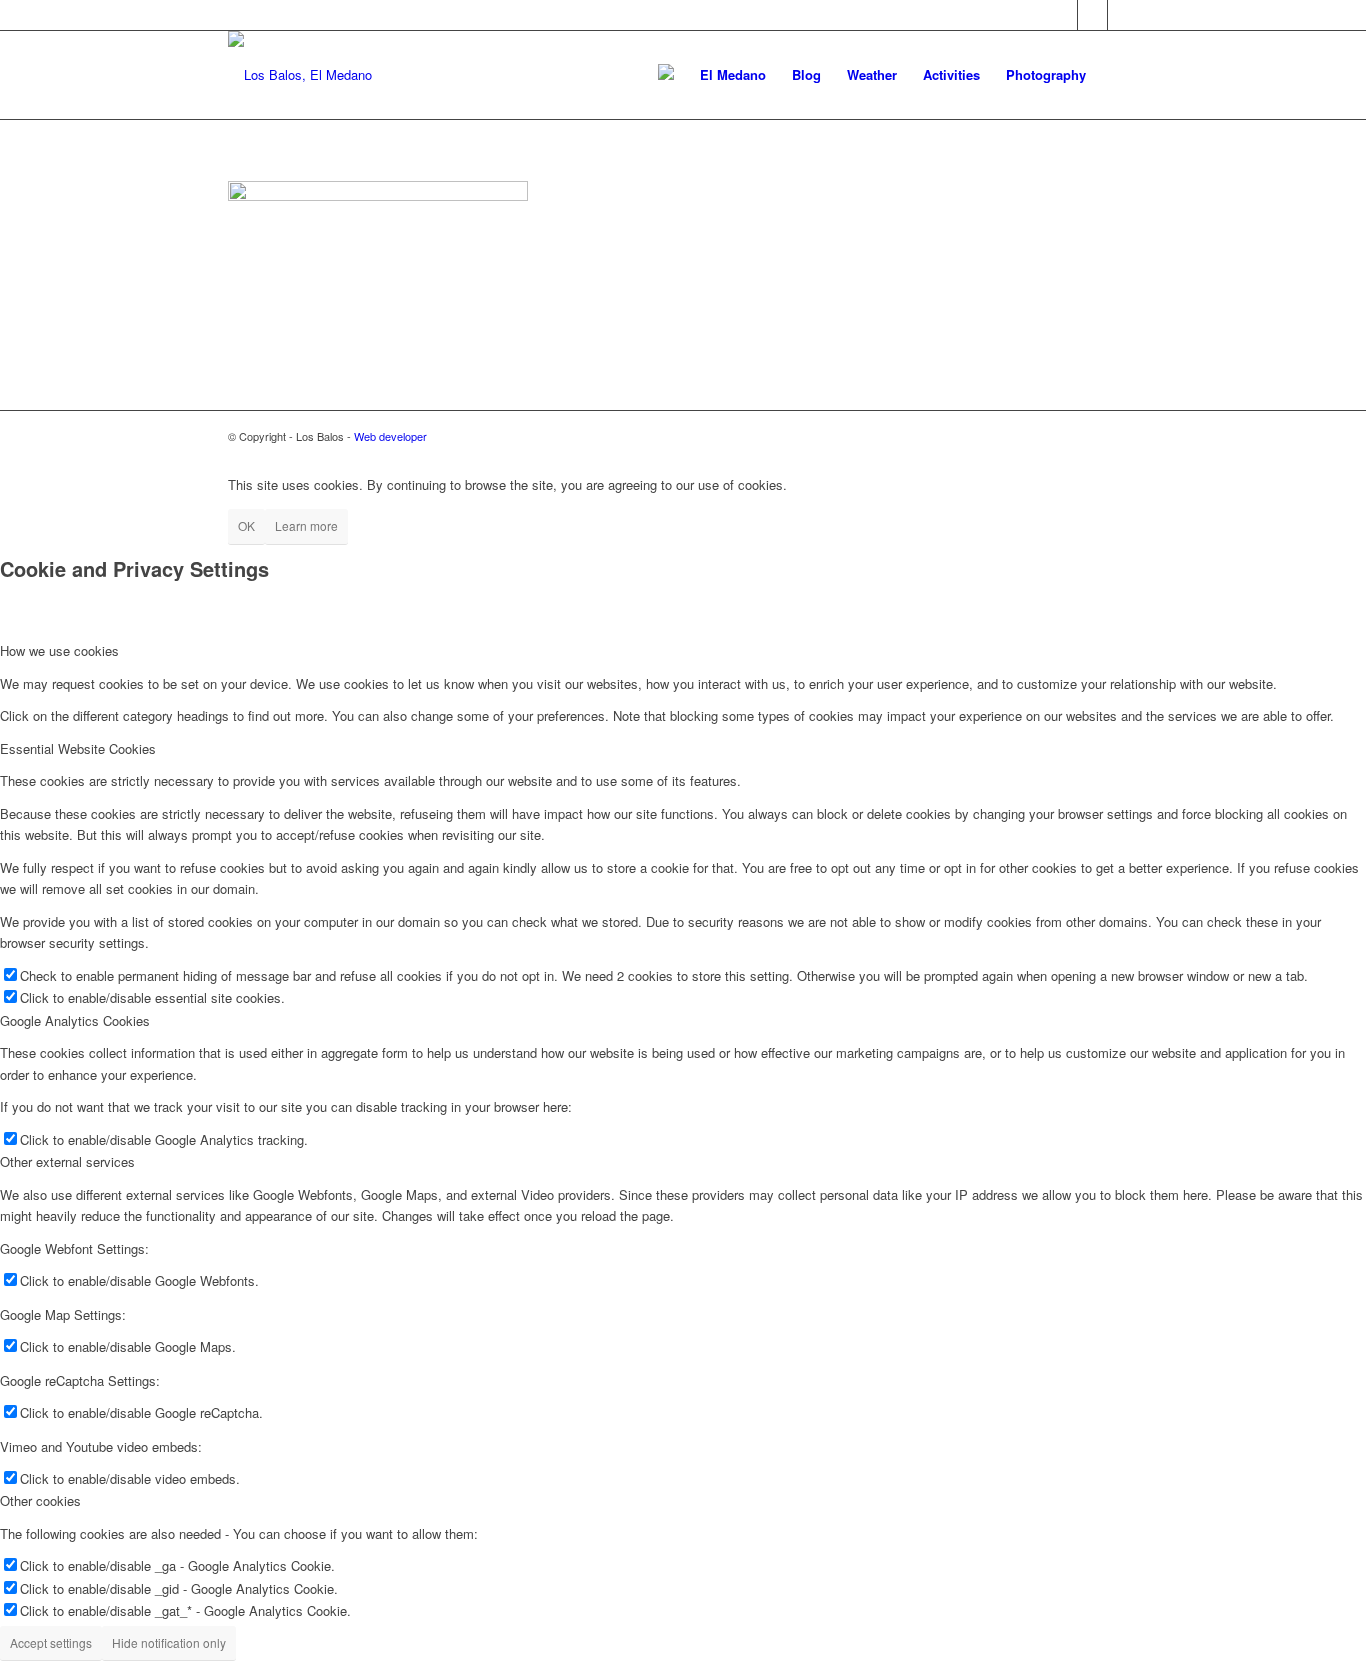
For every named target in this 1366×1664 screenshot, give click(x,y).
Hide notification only (169, 1642)
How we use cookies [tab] (59, 650)
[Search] (1118, 75)
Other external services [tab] (67, 1161)
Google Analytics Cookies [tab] (75, 1020)
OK (246, 525)
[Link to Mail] (1092, 15)
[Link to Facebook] (1062, 15)
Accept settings (51, 1642)
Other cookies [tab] (40, 1500)
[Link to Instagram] (1123, 15)
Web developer (390, 436)
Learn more (306, 525)
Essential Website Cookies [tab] (78, 748)
